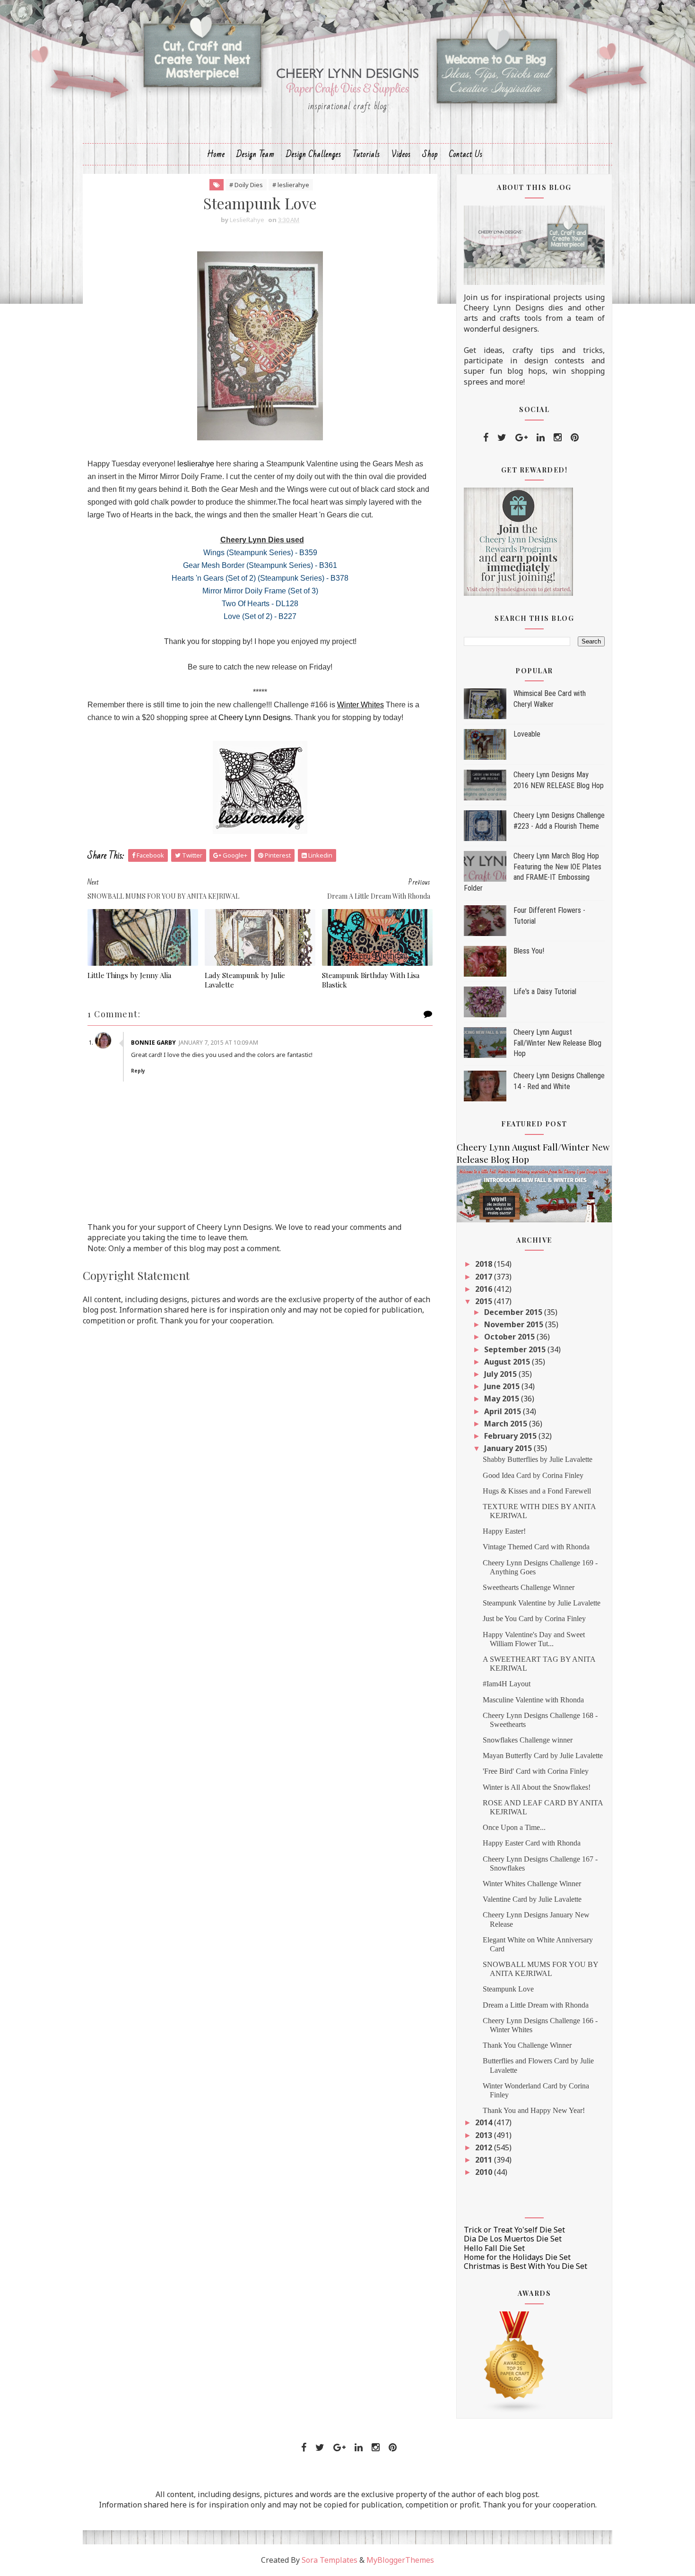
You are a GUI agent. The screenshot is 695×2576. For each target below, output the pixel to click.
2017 (485, 1277)
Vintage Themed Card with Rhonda (536, 1547)
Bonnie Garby (153, 1043)
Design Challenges (314, 154)
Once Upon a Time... (514, 1827)
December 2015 (514, 1312)
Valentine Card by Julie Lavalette (532, 1899)
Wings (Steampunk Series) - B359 (260, 553)
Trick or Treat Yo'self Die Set (514, 2230)
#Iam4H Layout (507, 1684)
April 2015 (504, 1411)
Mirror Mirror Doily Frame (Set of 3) (260, 591)
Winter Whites (361, 705)
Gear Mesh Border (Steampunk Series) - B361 (260, 565)
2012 (485, 2147)
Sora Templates (330, 2560)
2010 (485, 2172)
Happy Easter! (504, 1531)
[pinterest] (575, 438)
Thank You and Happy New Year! (534, 2110)
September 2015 (516, 1349)
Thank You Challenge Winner (527, 2045)
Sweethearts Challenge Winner (529, 1587)
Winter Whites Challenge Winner (532, 1884)
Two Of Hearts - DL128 (260, 604)
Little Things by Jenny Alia (129, 975)
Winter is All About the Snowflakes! (537, 1787)
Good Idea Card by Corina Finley (533, 1475)
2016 (485, 1289)
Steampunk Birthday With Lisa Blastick (371, 980)
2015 (485, 1301)
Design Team (256, 154)
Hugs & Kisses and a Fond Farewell (537, 1491)
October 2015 (510, 1337)
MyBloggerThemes (400, 2560)
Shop (430, 154)
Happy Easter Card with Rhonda (532, 1843)
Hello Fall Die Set (494, 2248)
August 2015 (508, 1362)
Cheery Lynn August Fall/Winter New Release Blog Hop (557, 1043)
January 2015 (509, 1448)
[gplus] (521, 438)
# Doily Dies (246, 185)
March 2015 (507, 1424)
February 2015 (511, 1436)
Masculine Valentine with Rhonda (533, 1700)
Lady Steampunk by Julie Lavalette (245, 980)
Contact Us (466, 154)
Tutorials (366, 154)
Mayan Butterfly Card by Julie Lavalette (543, 1756)
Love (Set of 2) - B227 (260, 616)
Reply (138, 1071)
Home (216, 154)
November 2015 (515, 1324)
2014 (485, 2122)
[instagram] (558, 438)
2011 (485, 2160)
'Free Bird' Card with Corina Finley (536, 1771)
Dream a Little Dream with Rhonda (536, 2005)
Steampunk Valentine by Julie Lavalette (542, 1603)
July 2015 (501, 1374)
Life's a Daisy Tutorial (545, 992)
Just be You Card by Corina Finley (534, 1619)
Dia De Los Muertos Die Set (513, 2239)
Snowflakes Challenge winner (528, 1740)
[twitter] (502, 438)
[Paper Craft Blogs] (515, 2361)
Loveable (527, 734)
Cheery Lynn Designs (255, 717)
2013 (485, 2135)
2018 (485, 1264)
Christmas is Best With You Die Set (526, 2266)
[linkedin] (541, 438)
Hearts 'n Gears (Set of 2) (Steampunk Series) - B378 (260, 578)
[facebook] (486, 438)
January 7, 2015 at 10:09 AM (218, 1043)
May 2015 (503, 1399)
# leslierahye (291, 185)
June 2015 (503, 1386)
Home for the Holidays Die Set (517, 2257)
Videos (401, 154)
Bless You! (529, 951)
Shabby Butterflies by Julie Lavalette (538, 1459)
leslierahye (196, 464)
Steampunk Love (508, 1989)
